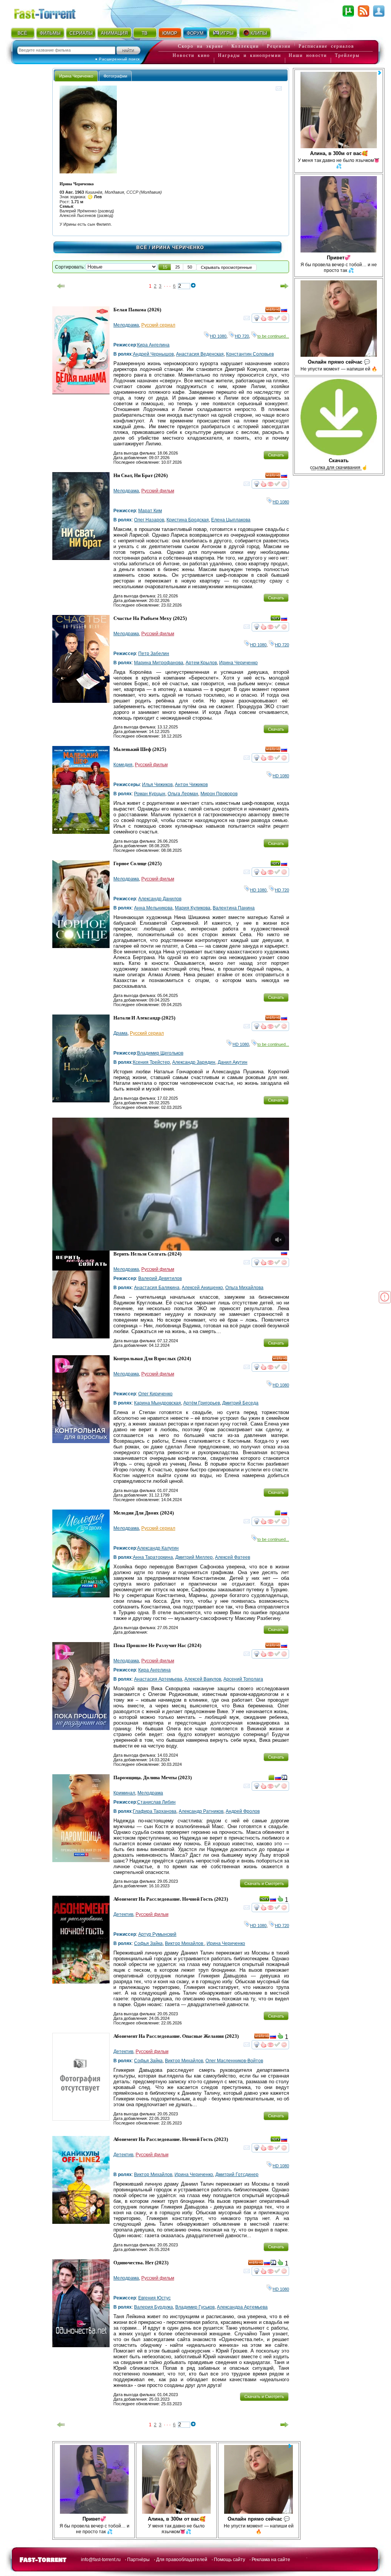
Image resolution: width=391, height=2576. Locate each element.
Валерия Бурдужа (153, 2307)
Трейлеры (347, 55)
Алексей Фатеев (233, 1557)
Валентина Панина (234, 908)
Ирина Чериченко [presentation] (76, 76)
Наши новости (308, 55)
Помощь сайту (229, 2560)
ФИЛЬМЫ (50, 33)
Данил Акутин (233, 1062)
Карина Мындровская (158, 1403)
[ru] (284, 311)
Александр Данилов (160, 899)
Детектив (123, 1914)
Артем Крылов (201, 663)
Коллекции (245, 46)
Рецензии (279, 46)
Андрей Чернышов (153, 354)
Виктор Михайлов (185, 1943)
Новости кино (191, 55)
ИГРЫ (227, 33)
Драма (120, 1033)
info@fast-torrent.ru (101, 2560)
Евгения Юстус (154, 2298)
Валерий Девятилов (160, 1278)
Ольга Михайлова (244, 1288)
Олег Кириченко (155, 1394)
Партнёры (138, 2560)
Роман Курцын (150, 794)
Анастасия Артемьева (158, 1679)
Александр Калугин (158, 1548)
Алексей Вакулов (203, 1679)
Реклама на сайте (271, 2560)
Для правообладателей (182, 2560)
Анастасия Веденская (200, 354)
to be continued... (273, 336)
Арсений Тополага (243, 1679)
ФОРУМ (195, 33)
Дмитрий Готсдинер (237, 2175)
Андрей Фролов (243, 1811)
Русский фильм (158, 491)
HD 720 (242, 336)
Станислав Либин (156, 1802)
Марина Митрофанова (159, 663)
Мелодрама (126, 325)
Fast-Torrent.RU (52, 12)
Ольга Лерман (183, 794)
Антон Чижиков (191, 785)
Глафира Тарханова (155, 1811)
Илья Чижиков (157, 785)
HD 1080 (218, 336)
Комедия (123, 765)
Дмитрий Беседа (240, 1403)
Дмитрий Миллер (194, 1557)
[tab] (76, 76)
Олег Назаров (149, 520)
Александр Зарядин (194, 1062)
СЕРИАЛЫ (81, 33)
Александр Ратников (201, 1811)
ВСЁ (22, 33)
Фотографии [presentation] (115, 76)
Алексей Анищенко (202, 1288)
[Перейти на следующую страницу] (284, 286)
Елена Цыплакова (231, 520)
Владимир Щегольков (160, 1053)
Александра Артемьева (242, 2307)
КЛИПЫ (259, 33)
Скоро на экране (201, 46)
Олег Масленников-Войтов (234, 2061)
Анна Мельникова (153, 908)
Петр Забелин (154, 654)
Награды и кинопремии (250, 55)
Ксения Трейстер (151, 1062)
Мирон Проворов (219, 794)
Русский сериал (158, 325)
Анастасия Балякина (157, 1288)
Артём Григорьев (202, 1403)
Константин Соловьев (250, 354)
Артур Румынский (157, 1934)
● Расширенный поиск (117, 59)
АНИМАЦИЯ (114, 33)
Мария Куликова (193, 908)
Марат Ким (150, 511)
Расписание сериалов (326, 46)
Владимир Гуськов (195, 2307)
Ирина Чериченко (238, 663)
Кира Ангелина (153, 345)
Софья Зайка (148, 1943)
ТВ (145, 33)
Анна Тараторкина (153, 1557)
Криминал (124, 1793)
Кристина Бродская (188, 520)
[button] (165, 267)
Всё (142, 248)
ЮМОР (170, 33)
